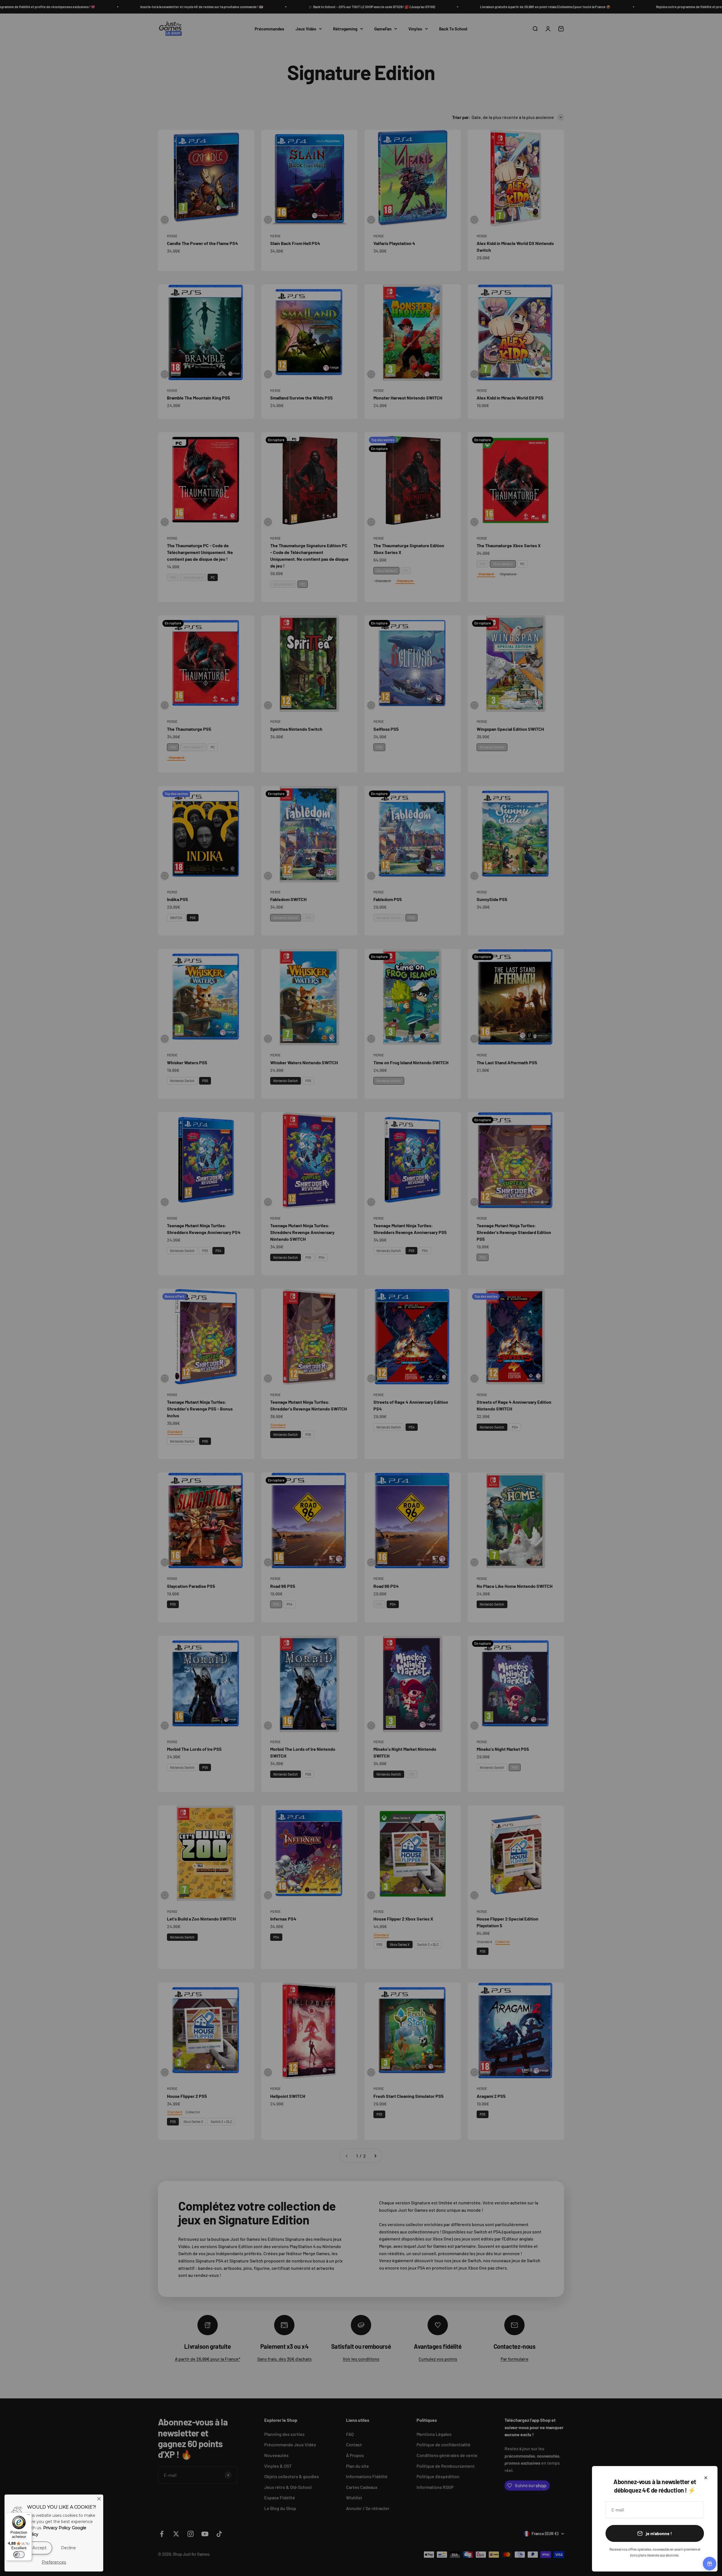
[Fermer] (706, 2478)
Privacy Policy (57, 2528)
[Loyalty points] (710, 2564)
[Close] (99, 2499)
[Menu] (28, 2516)
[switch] (19, 2555)
